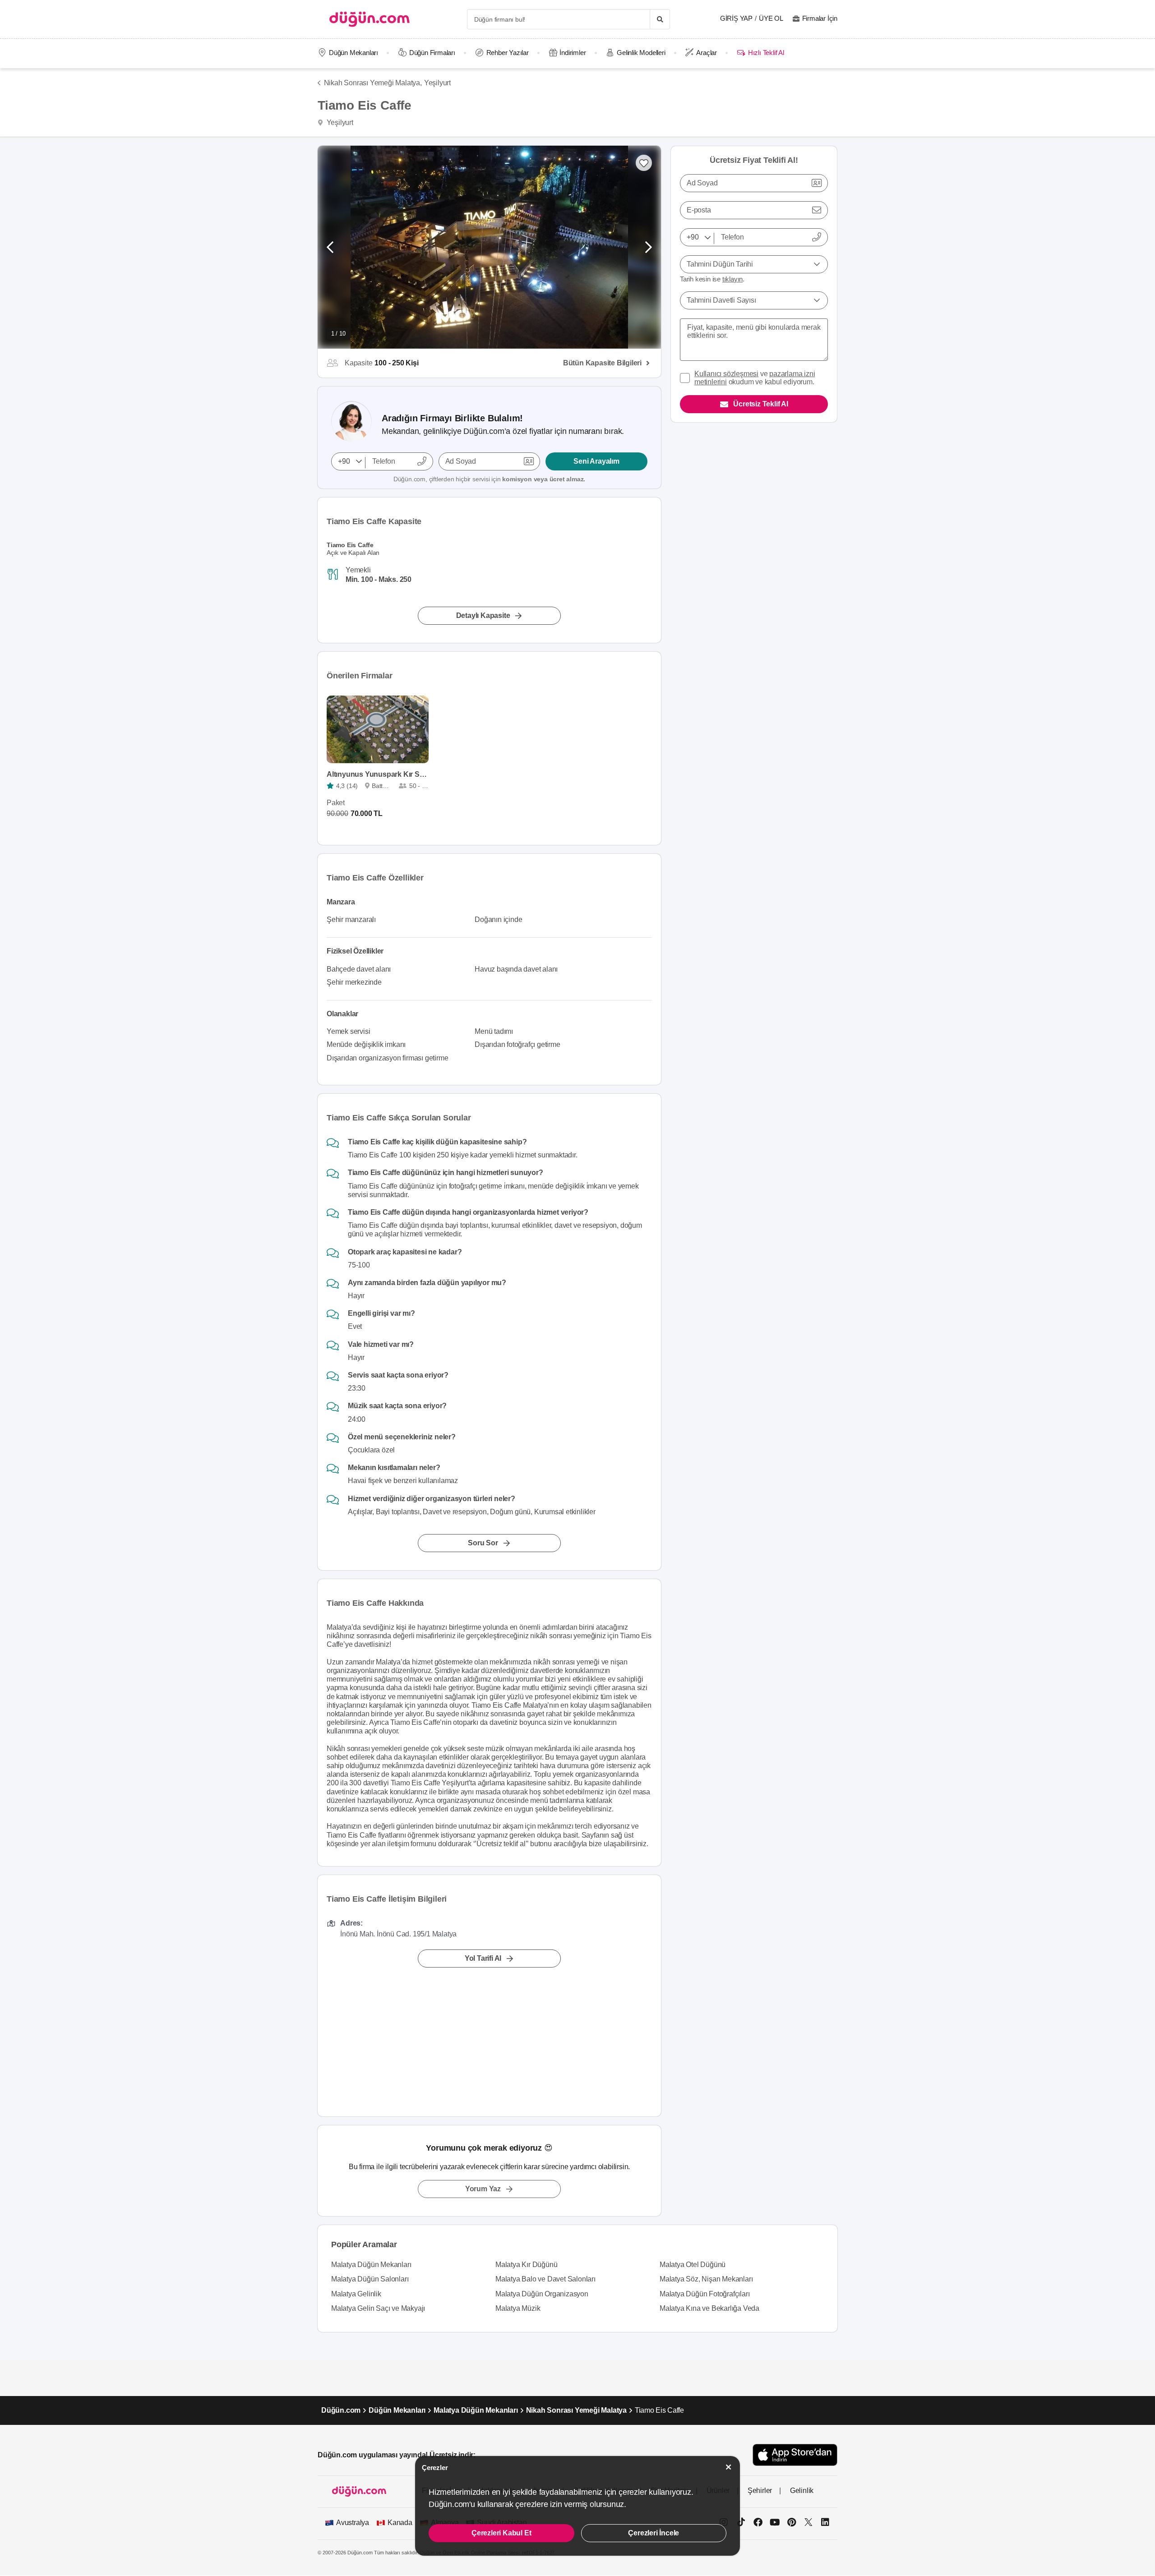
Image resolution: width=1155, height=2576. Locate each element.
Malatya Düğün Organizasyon (542, 2294)
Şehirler (760, 2491)
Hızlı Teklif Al (766, 53)
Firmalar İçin (820, 18)
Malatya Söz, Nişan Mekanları (706, 2279)
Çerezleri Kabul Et (501, 2533)
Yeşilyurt (437, 83)
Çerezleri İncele (654, 2533)
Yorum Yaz (483, 2189)
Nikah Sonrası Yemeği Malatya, (373, 83)
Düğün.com (341, 2410)
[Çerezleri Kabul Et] (729, 2467)
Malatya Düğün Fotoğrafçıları (705, 2294)
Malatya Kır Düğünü (526, 2265)
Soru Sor (483, 1543)
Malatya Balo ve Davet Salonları (545, 2279)
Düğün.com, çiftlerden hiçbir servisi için (489, 479)
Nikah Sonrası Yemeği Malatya (576, 2410)
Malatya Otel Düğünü (693, 2265)
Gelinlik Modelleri (641, 53)
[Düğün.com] (370, 19)
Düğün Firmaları (432, 53)
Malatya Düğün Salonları (370, 2279)
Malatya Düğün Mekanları (371, 2265)
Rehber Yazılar (508, 53)
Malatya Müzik (518, 2308)
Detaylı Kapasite (483, 615)
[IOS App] (795, 2455)
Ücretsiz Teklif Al (760, 404)
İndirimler (573, 53)
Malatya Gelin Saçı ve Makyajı (378, 2308)
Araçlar (707, 53)
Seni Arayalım (596, 461)
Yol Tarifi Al (483, 1958)
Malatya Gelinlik (356, 2294)
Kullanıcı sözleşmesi (726, 374)
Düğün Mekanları (353, 53)
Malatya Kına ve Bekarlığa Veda (709, 2308)
